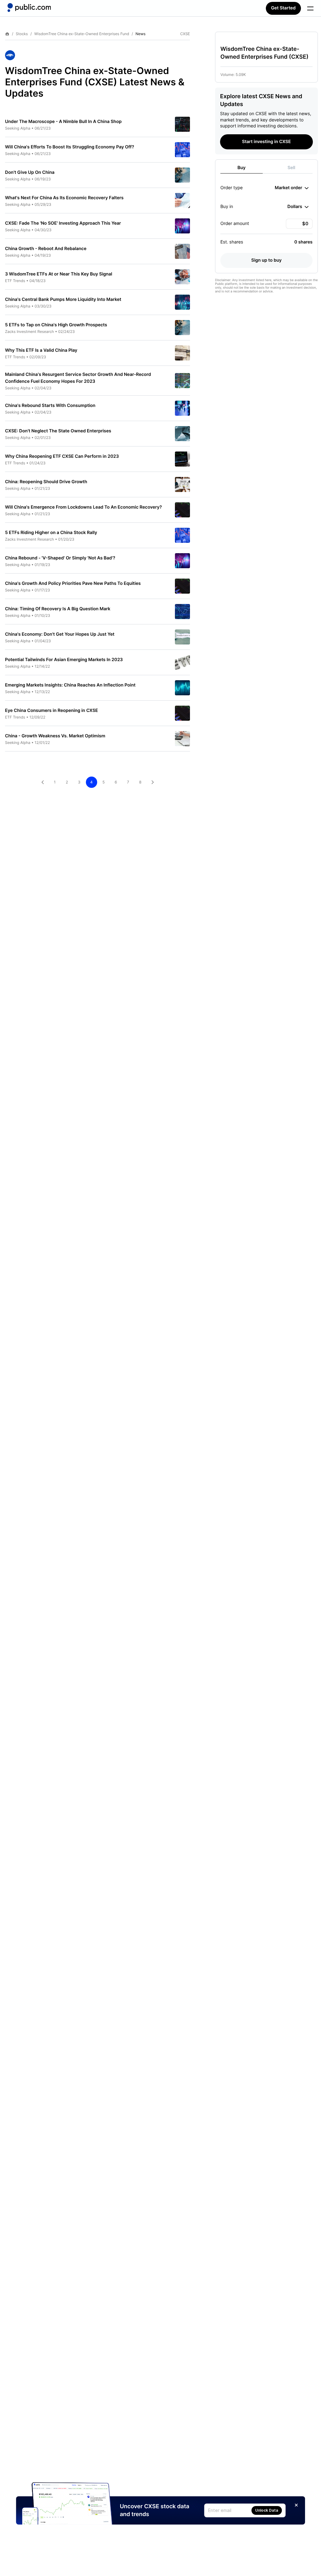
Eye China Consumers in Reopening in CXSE (52, 711)
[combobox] (292, 188)
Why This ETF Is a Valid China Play (41, 350)
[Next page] (153, 782)
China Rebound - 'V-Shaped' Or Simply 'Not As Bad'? (60, 558)
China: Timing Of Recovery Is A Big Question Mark (58, 609)
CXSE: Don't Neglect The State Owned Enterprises (58, 431)
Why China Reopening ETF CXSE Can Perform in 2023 (62, 456)
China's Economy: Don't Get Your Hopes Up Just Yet (60, 634)
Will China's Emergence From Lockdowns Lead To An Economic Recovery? (83, 507)
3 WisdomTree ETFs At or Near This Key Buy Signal (59, 274)
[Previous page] (43, 782)
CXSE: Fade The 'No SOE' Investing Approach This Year (63, 223)
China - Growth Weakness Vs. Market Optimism (55, 736)
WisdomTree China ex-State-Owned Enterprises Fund (82, 34)
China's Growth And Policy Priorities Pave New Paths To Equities (73, 583)
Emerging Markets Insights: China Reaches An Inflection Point (70, 685)
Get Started (283, 8)
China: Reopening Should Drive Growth (46, 482)
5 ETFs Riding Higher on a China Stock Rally (51, 533)
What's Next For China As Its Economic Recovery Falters (64, 198)
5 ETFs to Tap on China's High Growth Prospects (56, 325)
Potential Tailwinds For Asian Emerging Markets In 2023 (64, 660)
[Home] (29, 8)
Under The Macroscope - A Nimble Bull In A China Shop (63, 122)
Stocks (22, 34)
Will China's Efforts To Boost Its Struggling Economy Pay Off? (70, 147)
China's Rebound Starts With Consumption (50, 406)
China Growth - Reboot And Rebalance (46, 249)
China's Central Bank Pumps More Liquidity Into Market (63, 299)
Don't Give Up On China (30, 172)
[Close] (296, 2505)
